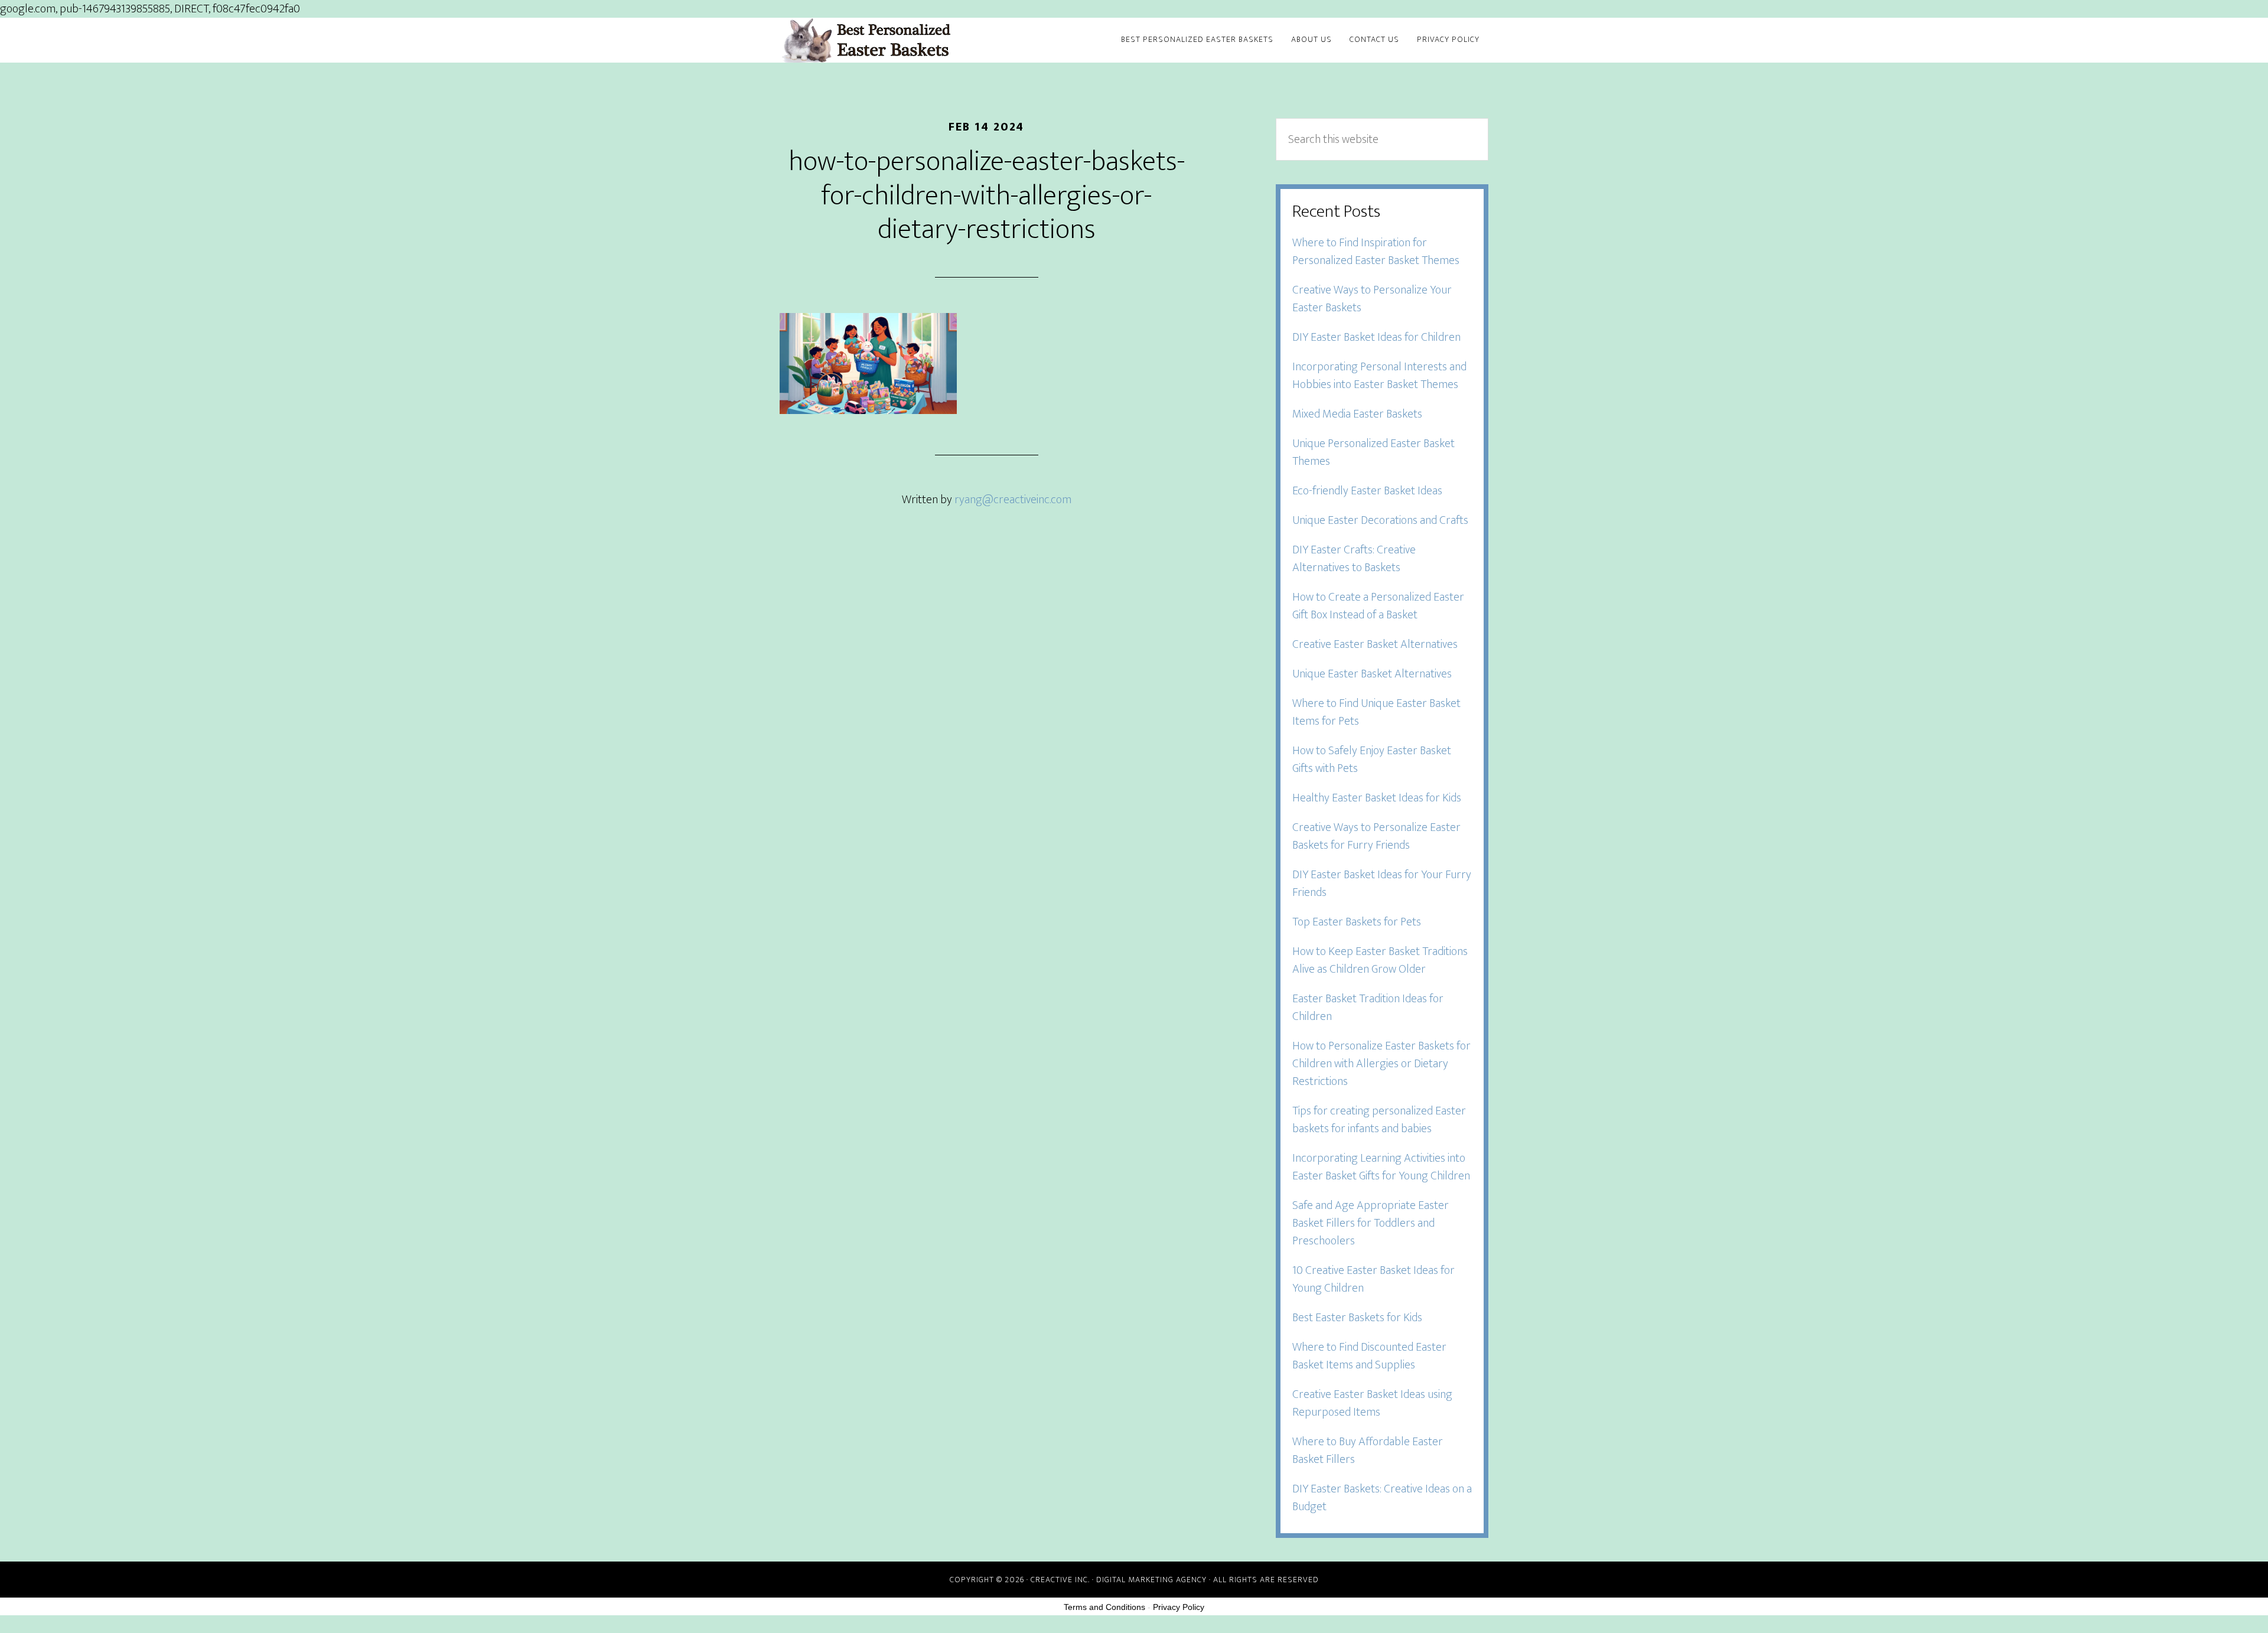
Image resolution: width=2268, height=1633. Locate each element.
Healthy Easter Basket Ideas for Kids (1377, 798)
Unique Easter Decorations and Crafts (1380, 520)
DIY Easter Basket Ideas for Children (1376, 337)
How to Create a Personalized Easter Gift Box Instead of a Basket (1378, 606)
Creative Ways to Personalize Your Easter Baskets (1372, 299)
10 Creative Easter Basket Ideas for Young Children (1373, 1279)
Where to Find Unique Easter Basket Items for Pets (1376, 712)
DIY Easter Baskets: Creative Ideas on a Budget (1382, 1498)
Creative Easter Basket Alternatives (1375, 644)
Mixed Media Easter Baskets (1357, 414)
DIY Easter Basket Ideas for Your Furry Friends (1382, 884)
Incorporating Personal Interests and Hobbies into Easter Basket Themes (1379, 376)
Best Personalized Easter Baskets (886, 40)
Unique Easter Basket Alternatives (1372, 674)
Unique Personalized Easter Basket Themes (1373, 452)
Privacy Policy (1179, 1607)
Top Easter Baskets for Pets (1357, 922)
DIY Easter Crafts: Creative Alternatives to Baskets (1354, 559)
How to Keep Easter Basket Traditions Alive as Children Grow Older (1380, 960)
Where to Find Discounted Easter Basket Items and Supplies (1369, 1356)
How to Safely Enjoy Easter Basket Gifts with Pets (1372, 760)
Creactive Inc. (1060, 1580)
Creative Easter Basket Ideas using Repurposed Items (1372, 1403)
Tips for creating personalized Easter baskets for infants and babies (1379, 1120)
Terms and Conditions (1104, 1607)
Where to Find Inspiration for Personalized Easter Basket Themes (1376, 252)
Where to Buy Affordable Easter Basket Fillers (1368, 1451)
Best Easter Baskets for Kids (1357, 1318)
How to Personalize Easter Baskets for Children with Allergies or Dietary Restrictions (1381, 1064)
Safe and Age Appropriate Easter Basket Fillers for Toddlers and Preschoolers (1371, 1223)
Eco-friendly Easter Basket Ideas (1367, 491)
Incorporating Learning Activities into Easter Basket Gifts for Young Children (1381, 1167)
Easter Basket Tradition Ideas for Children (1368, 1008)
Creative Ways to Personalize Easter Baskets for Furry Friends (1376, 836)
